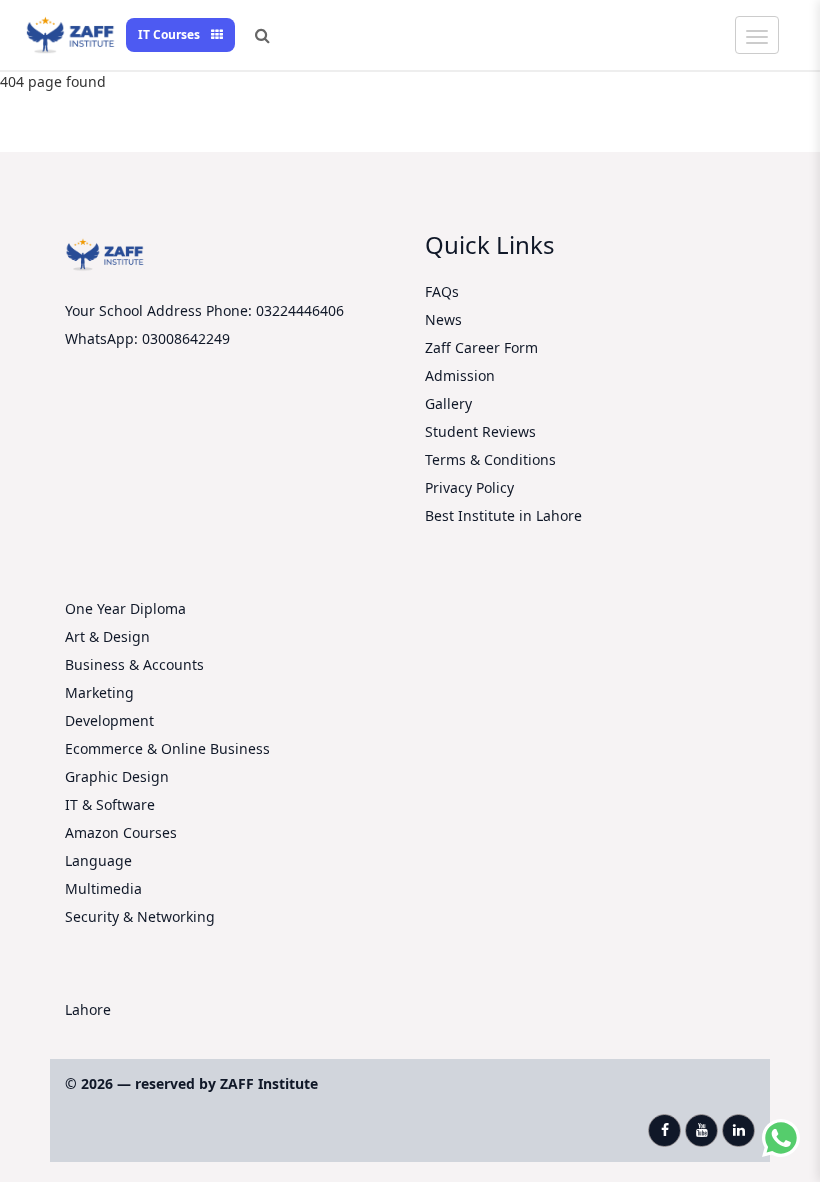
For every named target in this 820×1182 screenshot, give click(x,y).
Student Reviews (480, 431)
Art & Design (107, 636)
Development (109, 720)
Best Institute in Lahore (503, 515)
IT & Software (110, 804)
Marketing (99, 692)
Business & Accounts (134, 664)
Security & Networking (140, 916)
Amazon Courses (121, 832)
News (443, 319)
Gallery (448, 403)
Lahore (88, 1009)
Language (98, 860)
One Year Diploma (125, 608)
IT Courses (170, 34)
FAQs (442, 291)
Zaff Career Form (481, 347)
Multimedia (103, 888)
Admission (460, 375)
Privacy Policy (469, 487)
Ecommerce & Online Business (167, 748)
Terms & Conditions (490, 459)
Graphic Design (117, 776)
